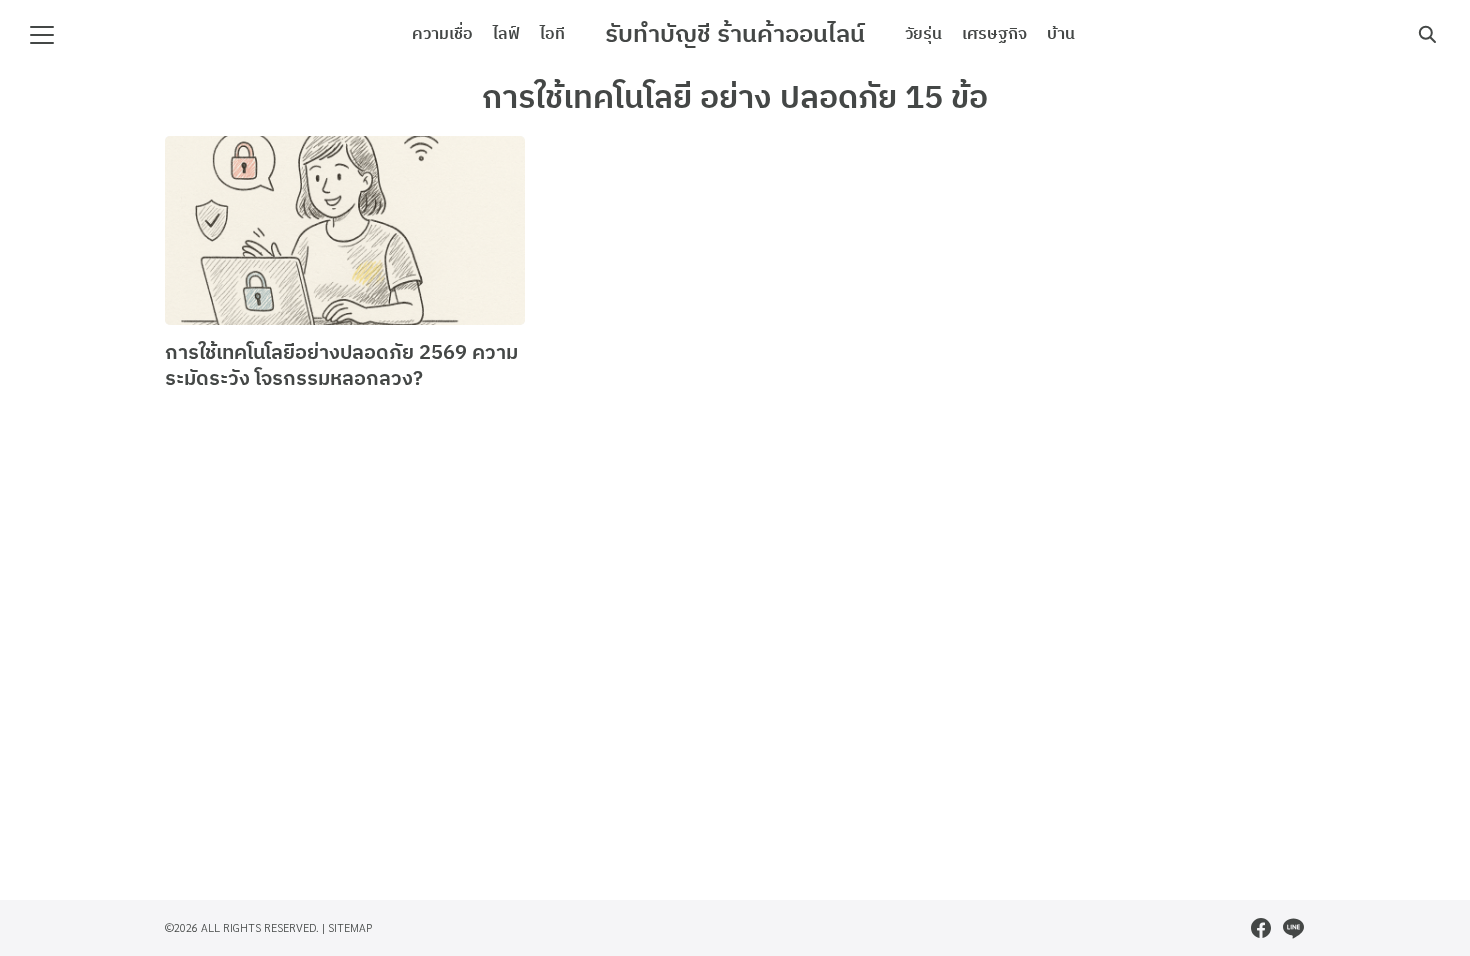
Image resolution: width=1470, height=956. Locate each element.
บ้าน (1061, 34)
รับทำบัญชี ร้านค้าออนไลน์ (735, 35)
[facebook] (1261, 928)
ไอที (552, 34)
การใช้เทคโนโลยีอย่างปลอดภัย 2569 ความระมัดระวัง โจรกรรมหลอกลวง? (341, 366)
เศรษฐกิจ (994, 34)
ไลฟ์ (506, 34)
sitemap (350, 927)
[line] (1293, 928)
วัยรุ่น (923, 34)
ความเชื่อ (442, 34)
